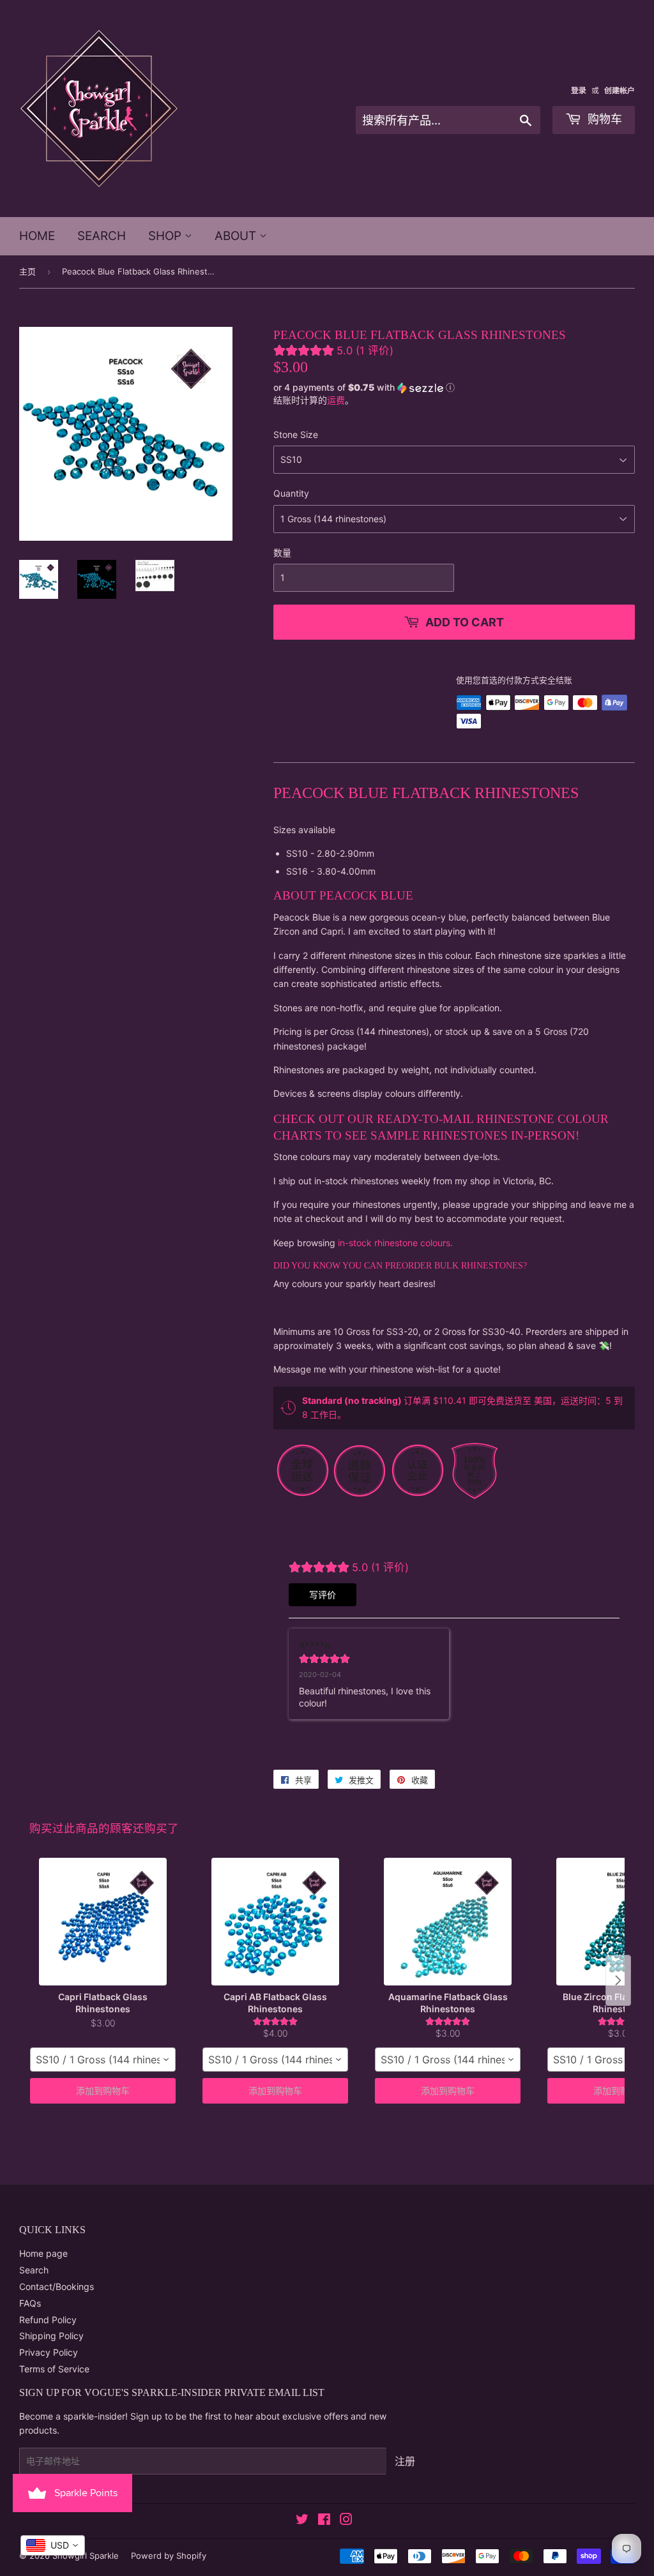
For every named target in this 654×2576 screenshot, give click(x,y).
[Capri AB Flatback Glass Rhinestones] (275, 1922)
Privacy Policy (49, 2352)
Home (37, 236)
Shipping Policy (51, 2336)
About (237, 236)
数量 (282, 553)
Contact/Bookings (57, 2286)
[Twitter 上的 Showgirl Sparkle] (302, 2521)
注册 (405, 2461)
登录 (579, 90)
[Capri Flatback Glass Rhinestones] (103, 1922)
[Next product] (618, 1980)
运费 (336, 400)
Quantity (291, 493)
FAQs (30, 2303)
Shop (166, 236)
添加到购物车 (103, 2090)
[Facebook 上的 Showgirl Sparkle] (324, 2521)
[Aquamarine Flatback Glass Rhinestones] (448, 1922)
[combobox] (103, 2060)
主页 (27, 271)
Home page (43, 2253)
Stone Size (296, 434)
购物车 (603, 119)
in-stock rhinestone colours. (395, 1243)
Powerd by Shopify (169, 2556)
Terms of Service (54, 2369)
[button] (454, 387)
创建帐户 (620, 90)
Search (102, 236)
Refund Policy (48, 2320)
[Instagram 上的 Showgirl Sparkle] (346, 2521)
